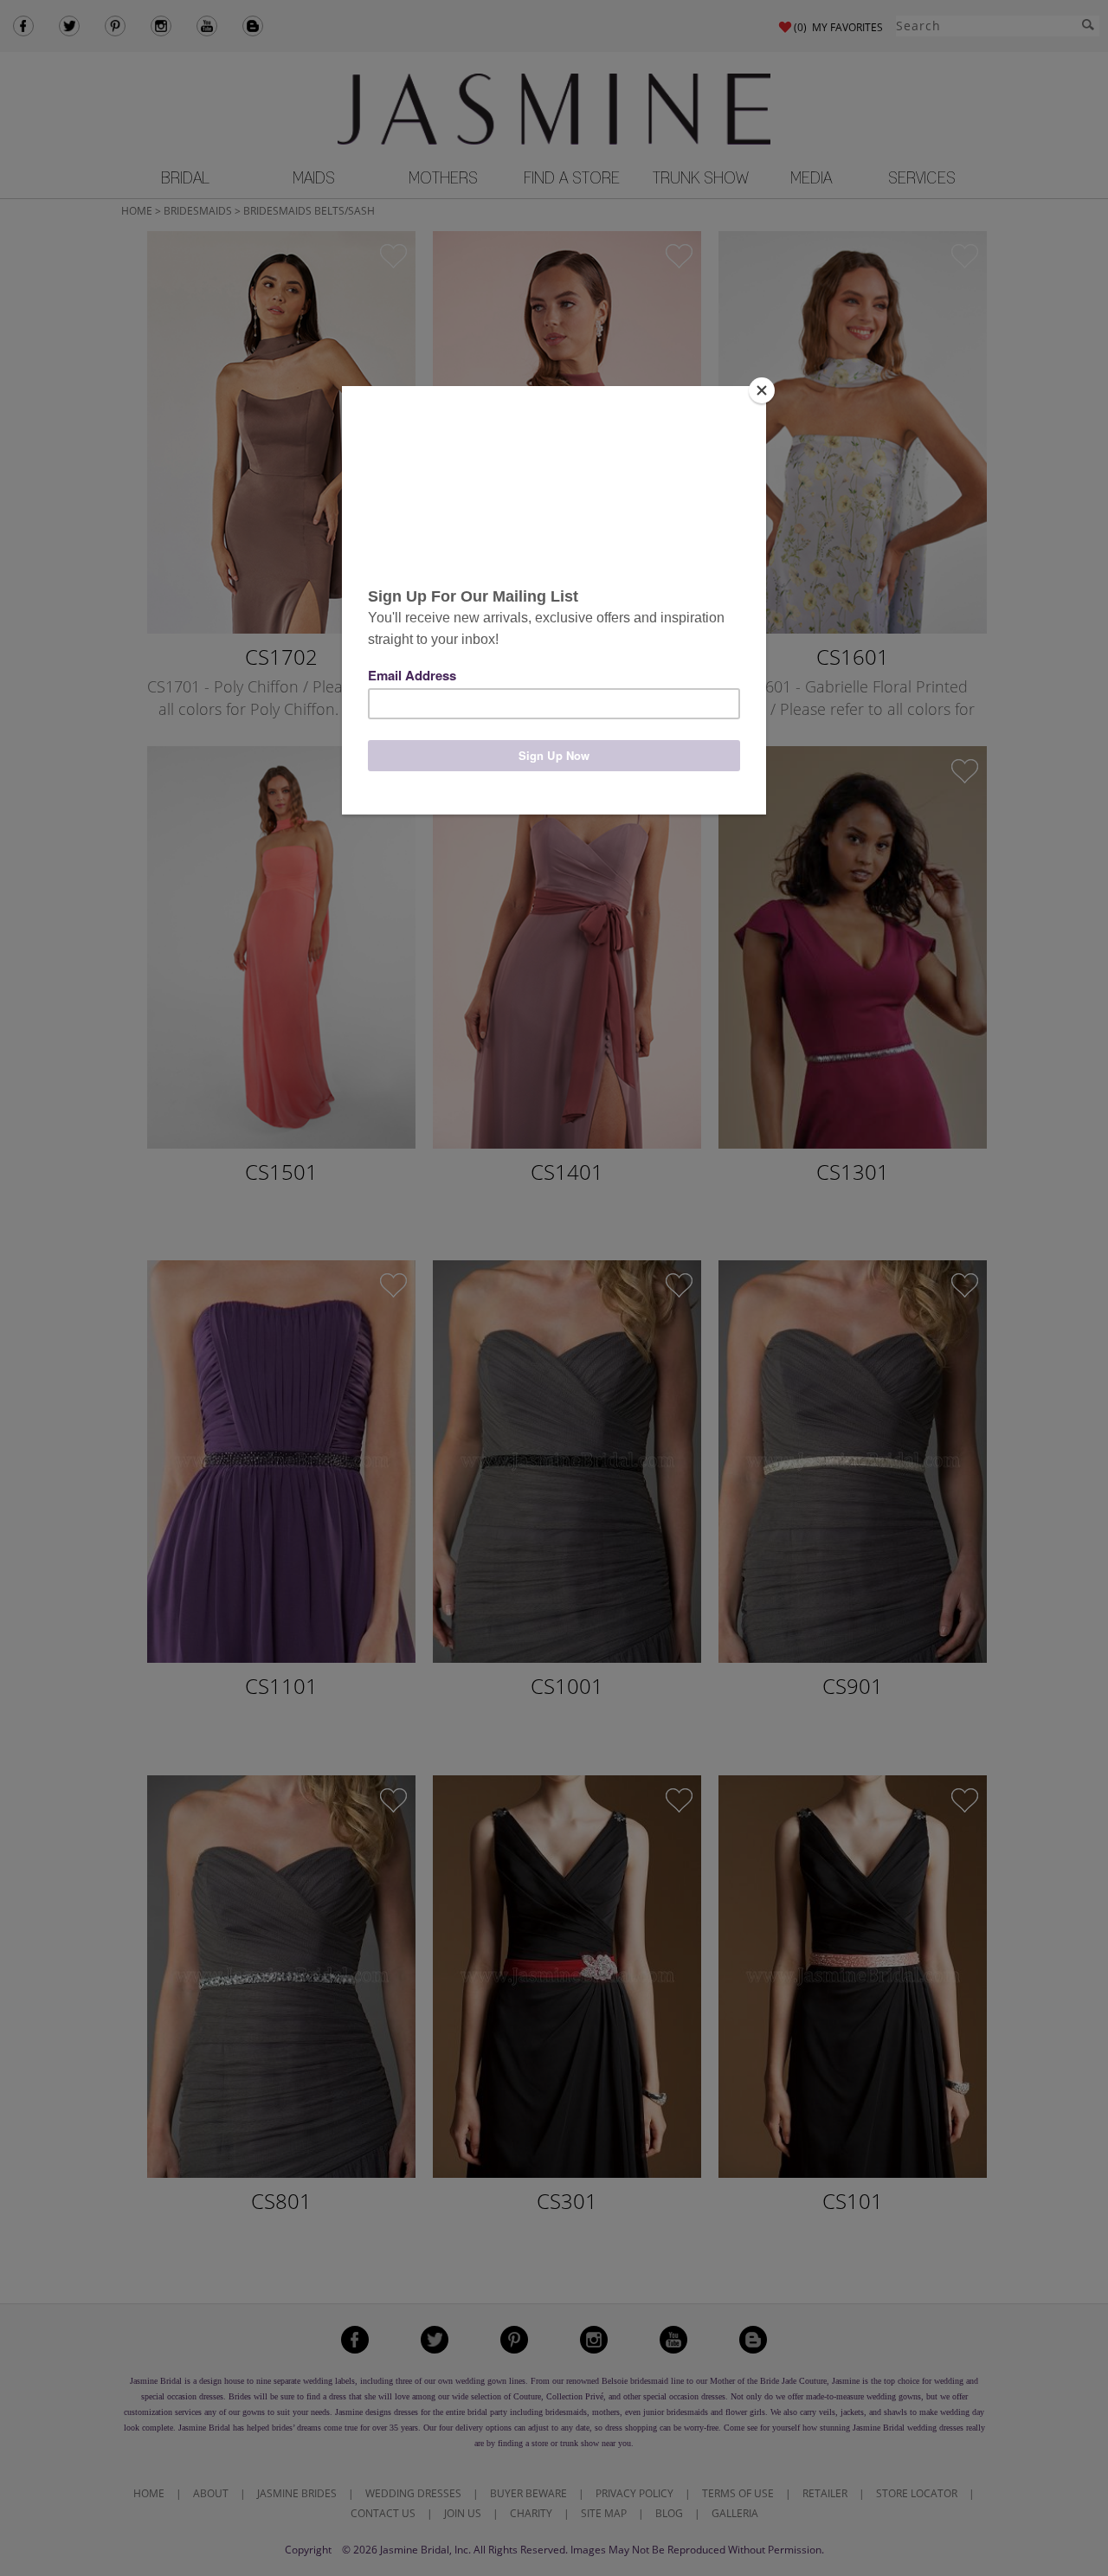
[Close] (762, 390)
